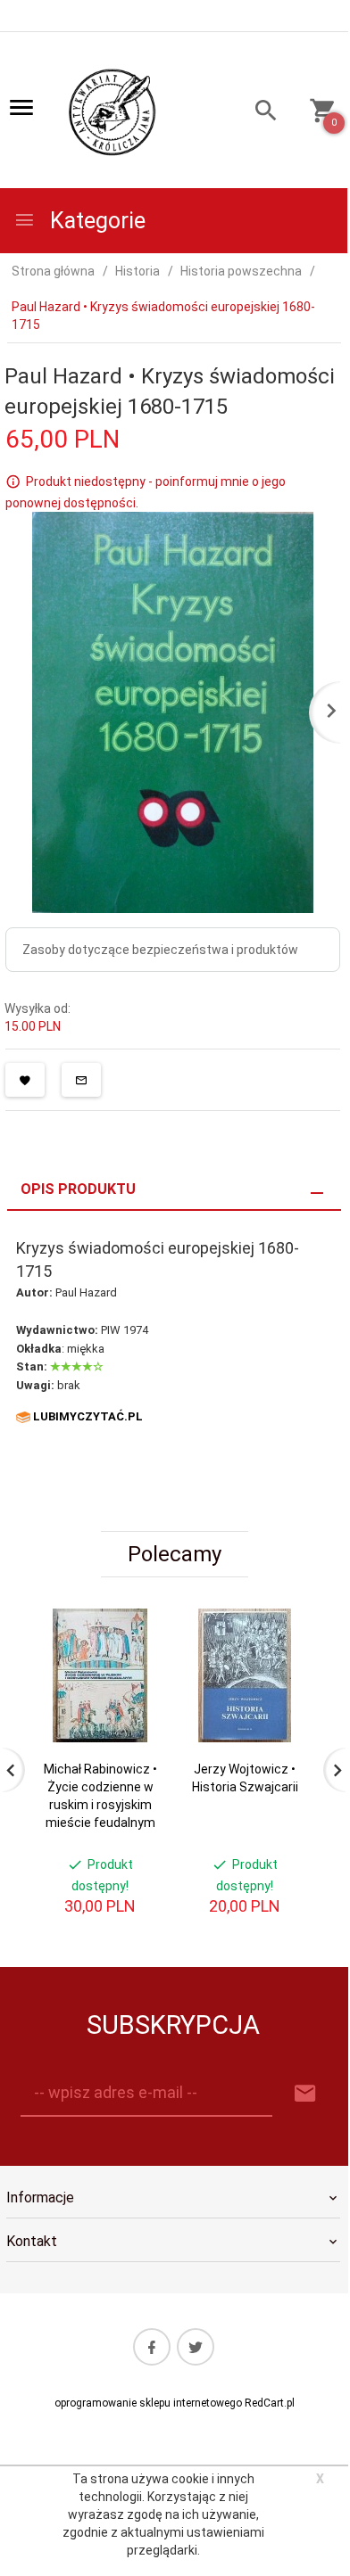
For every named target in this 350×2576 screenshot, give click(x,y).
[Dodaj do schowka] (25, 1080)
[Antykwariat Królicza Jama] (112, 111)
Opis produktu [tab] (78, 1189)
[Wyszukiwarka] (258, 113)
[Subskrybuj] (305, 2094)
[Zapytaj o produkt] (81, 1080)
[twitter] (196, 2347)
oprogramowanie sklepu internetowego (148, 2403)
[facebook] (152, 2347)
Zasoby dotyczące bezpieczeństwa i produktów (160, 950)
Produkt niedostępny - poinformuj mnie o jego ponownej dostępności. (146, 492)
